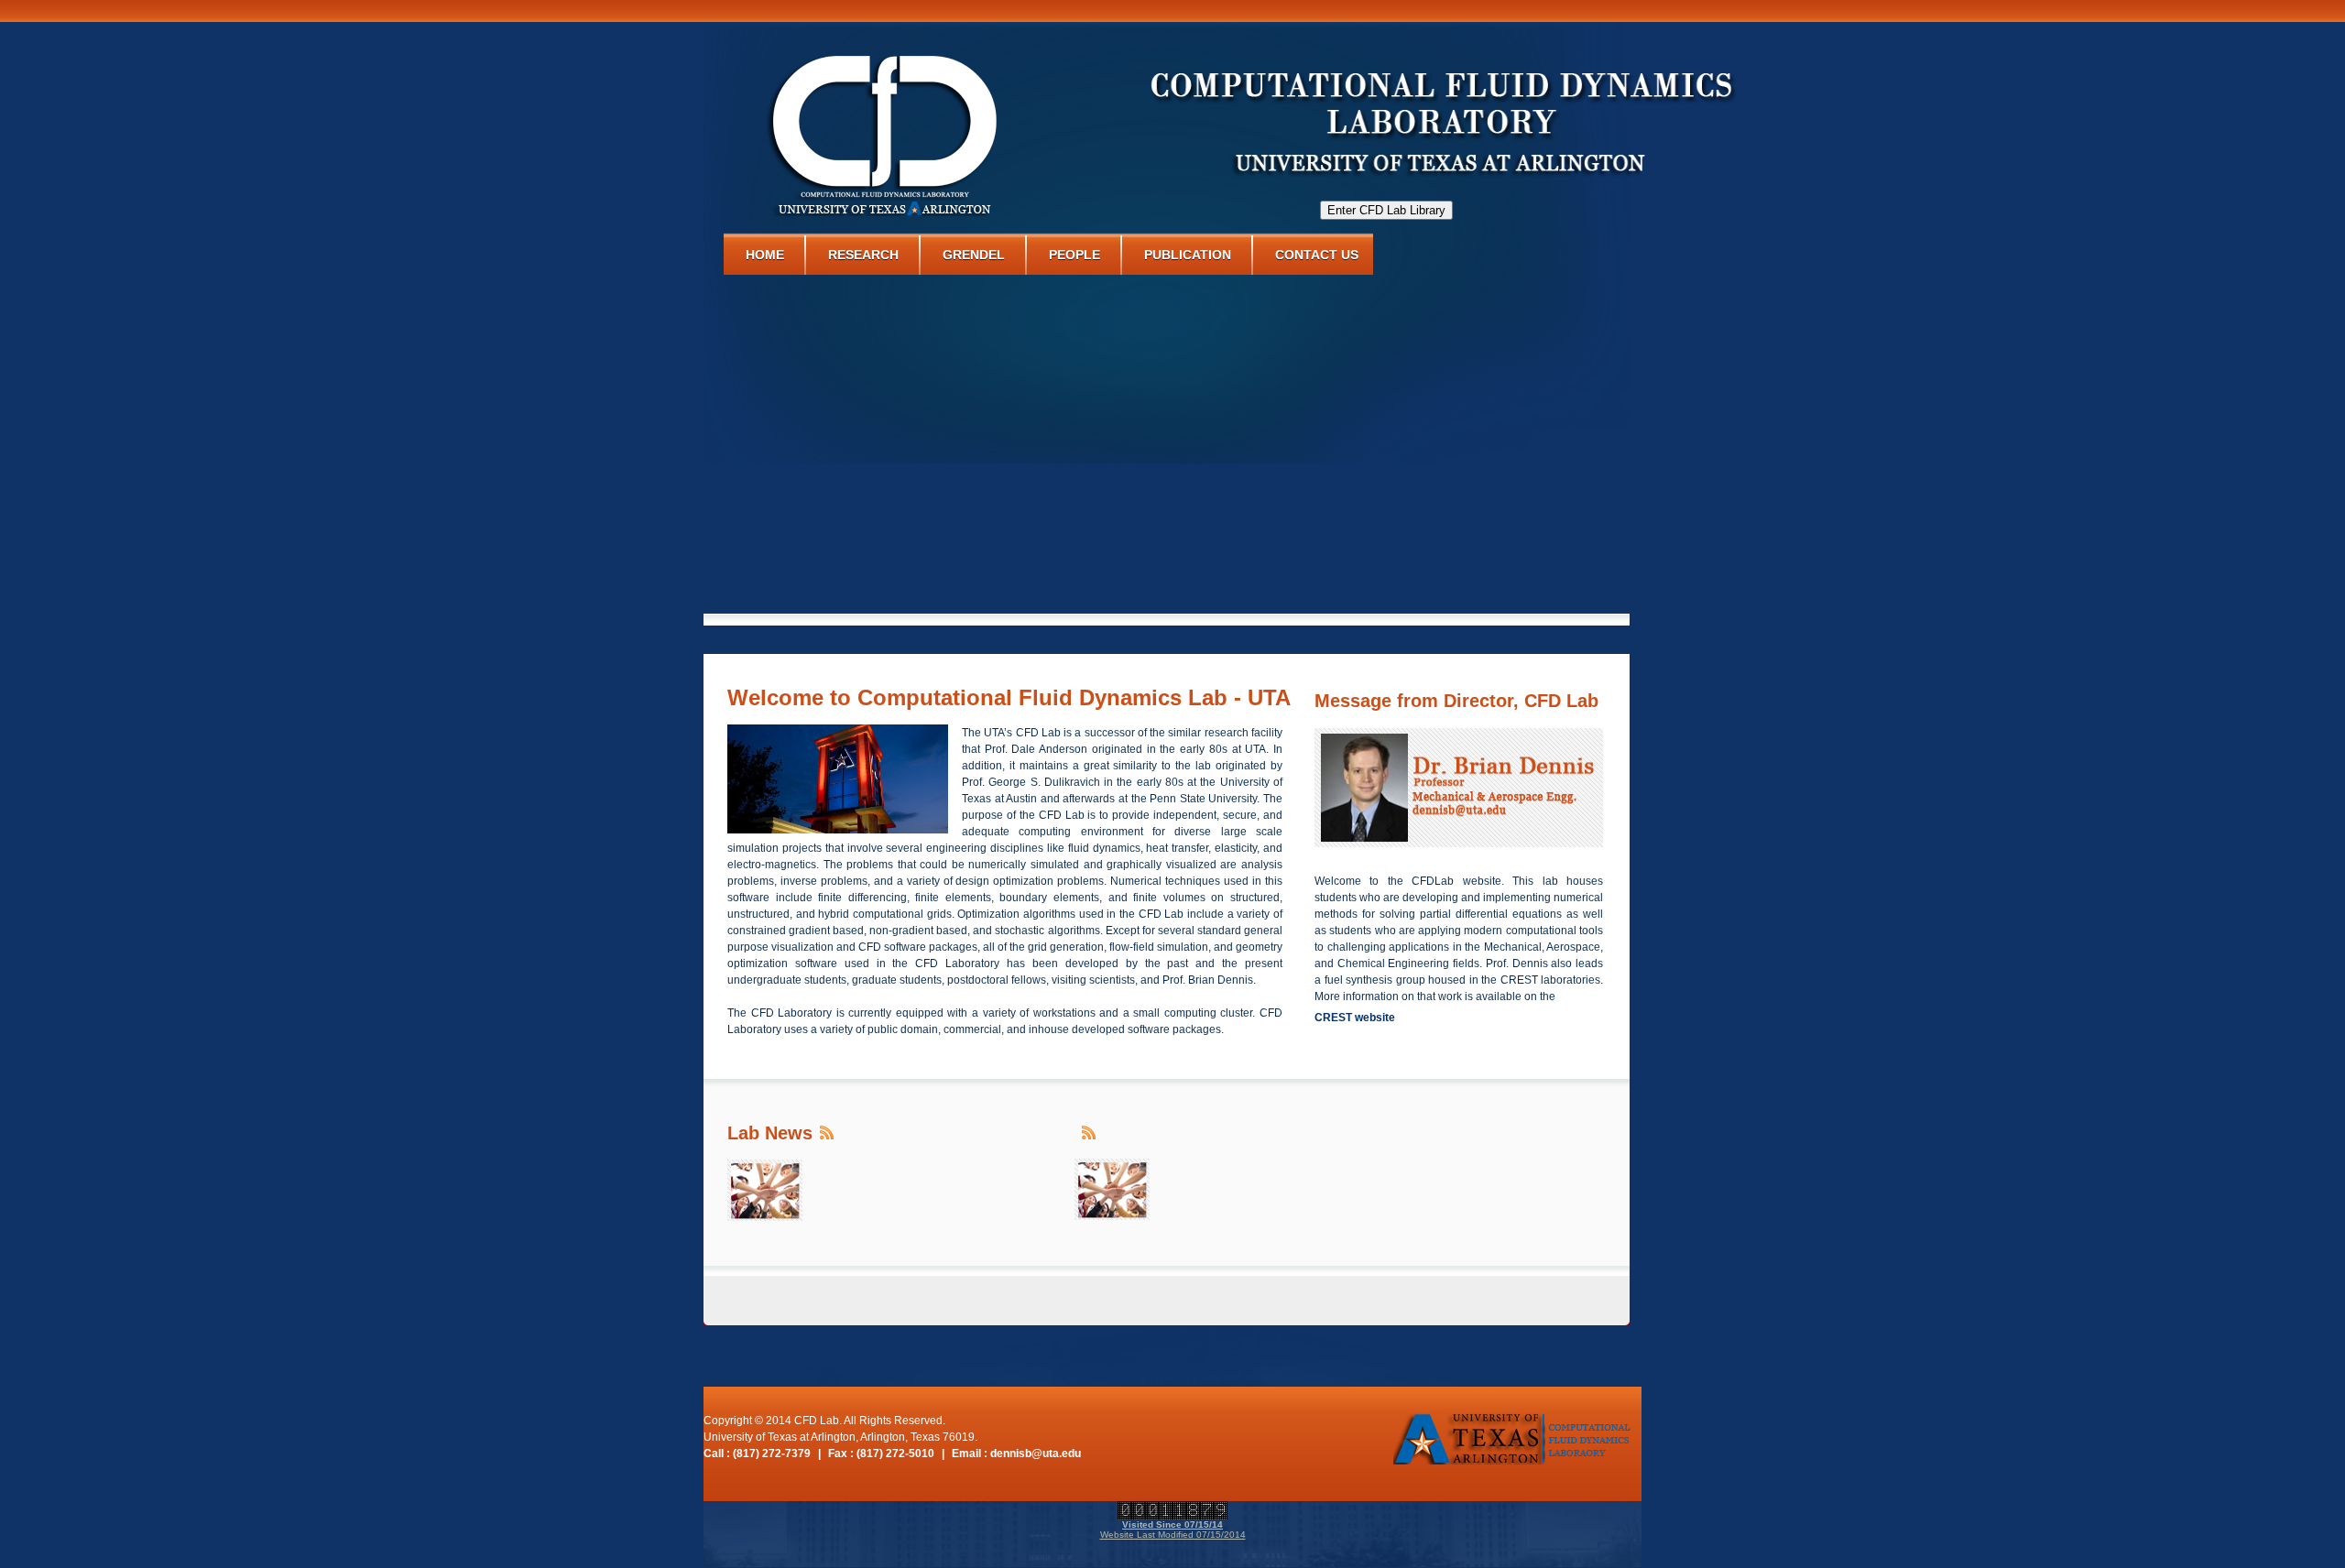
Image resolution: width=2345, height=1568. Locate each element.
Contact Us (1317, 255)
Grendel (974, 255)
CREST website (1355, 1018)
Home (765, 255)
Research (863, 255)
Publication (1188, 255)
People (1074, 255)
